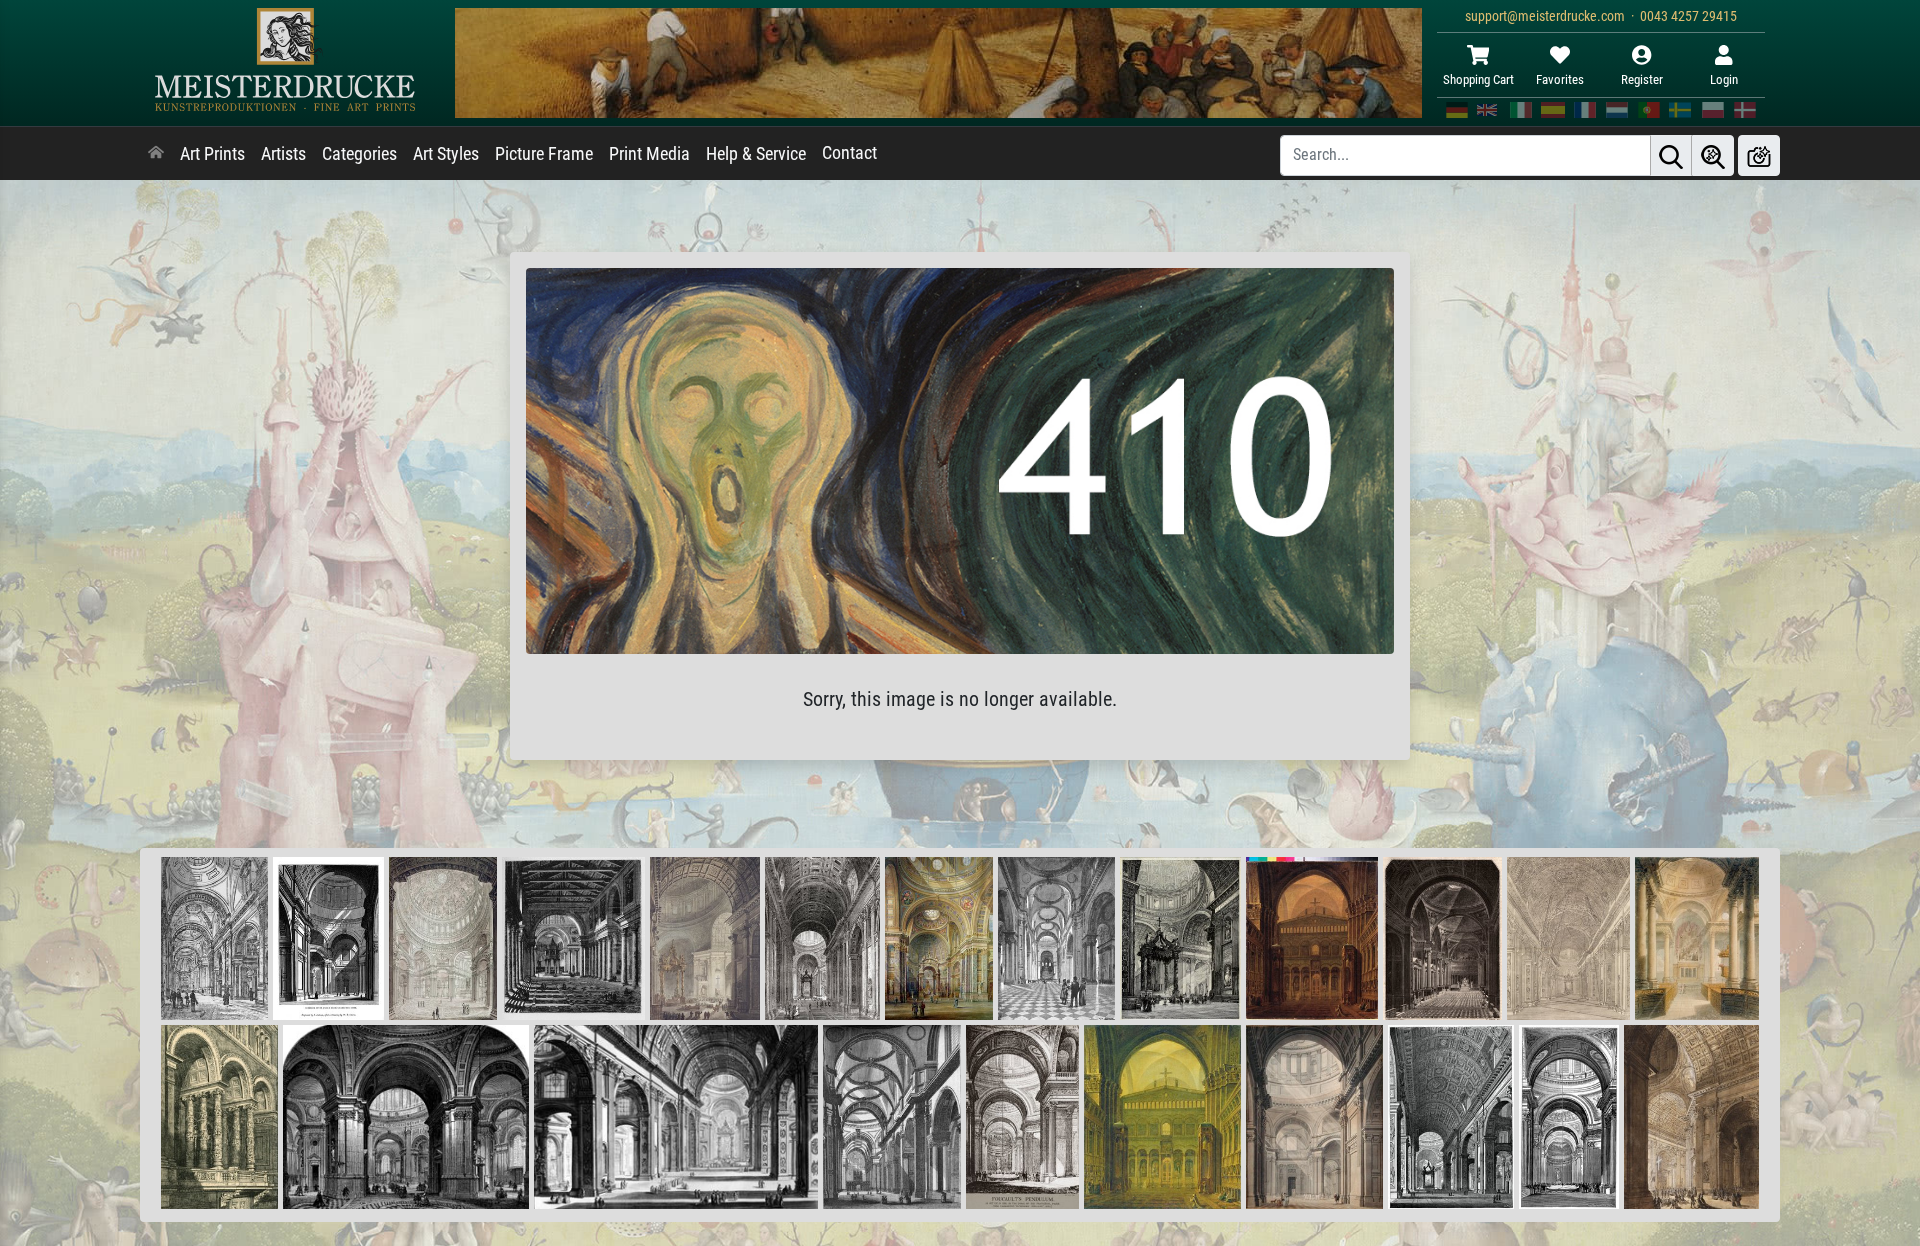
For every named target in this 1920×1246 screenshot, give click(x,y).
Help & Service (756, 154)
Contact (849, 153)
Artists (283, 154)
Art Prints (212, 154)
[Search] (1671, 155)
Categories (359, 154)
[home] (156, 154)
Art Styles (446, 154)
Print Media (649, 154)
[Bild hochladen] (1759, 155)
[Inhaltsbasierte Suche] (1713, 155)
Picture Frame (544, 154)
